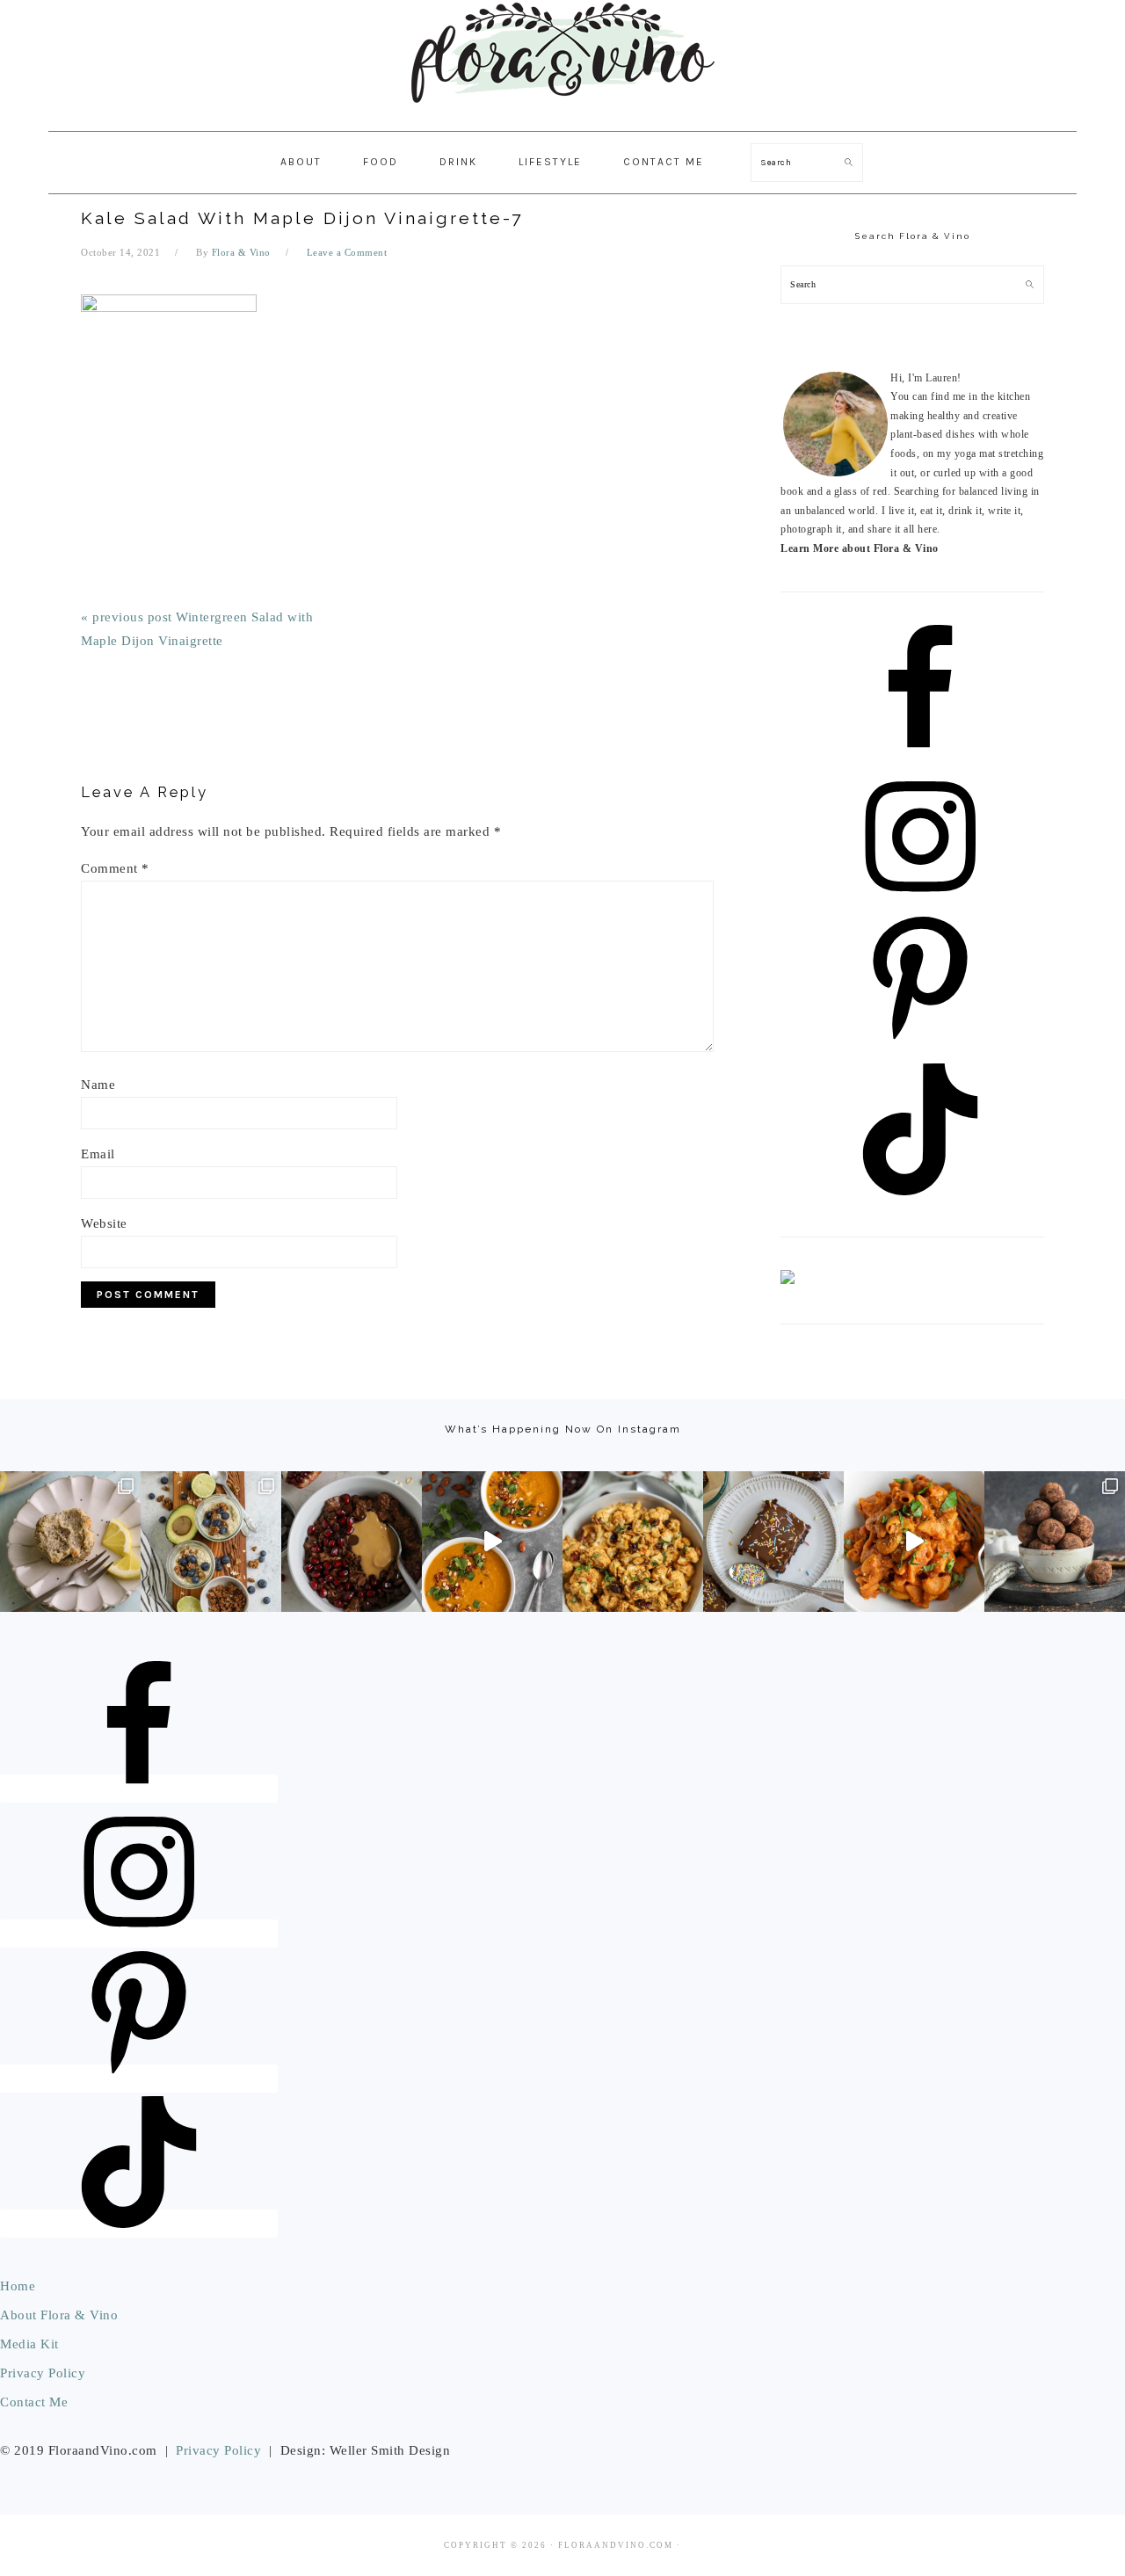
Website (104, 1223)
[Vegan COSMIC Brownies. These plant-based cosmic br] (773, 1542)
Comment (115, 868)
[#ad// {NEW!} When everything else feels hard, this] (492, 1542)
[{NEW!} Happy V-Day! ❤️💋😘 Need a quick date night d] (914, 1542)
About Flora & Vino (59, 2315)
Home (18, 2286)
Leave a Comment (347, 252)
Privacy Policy (43, 2373)
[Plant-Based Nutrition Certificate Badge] (787, 1281)
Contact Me (34, 2402)
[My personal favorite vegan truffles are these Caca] (1055, 1542)
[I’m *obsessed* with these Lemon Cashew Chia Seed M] (70, 1542)
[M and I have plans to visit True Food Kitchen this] (633, 1542)
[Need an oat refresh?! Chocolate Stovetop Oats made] (352, 1542)
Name (98, 1085)
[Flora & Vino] (562, 112)
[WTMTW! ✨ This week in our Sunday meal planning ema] (211, 1542)
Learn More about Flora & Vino (860, 548)
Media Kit (29, 2344)
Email (98, 1154)
